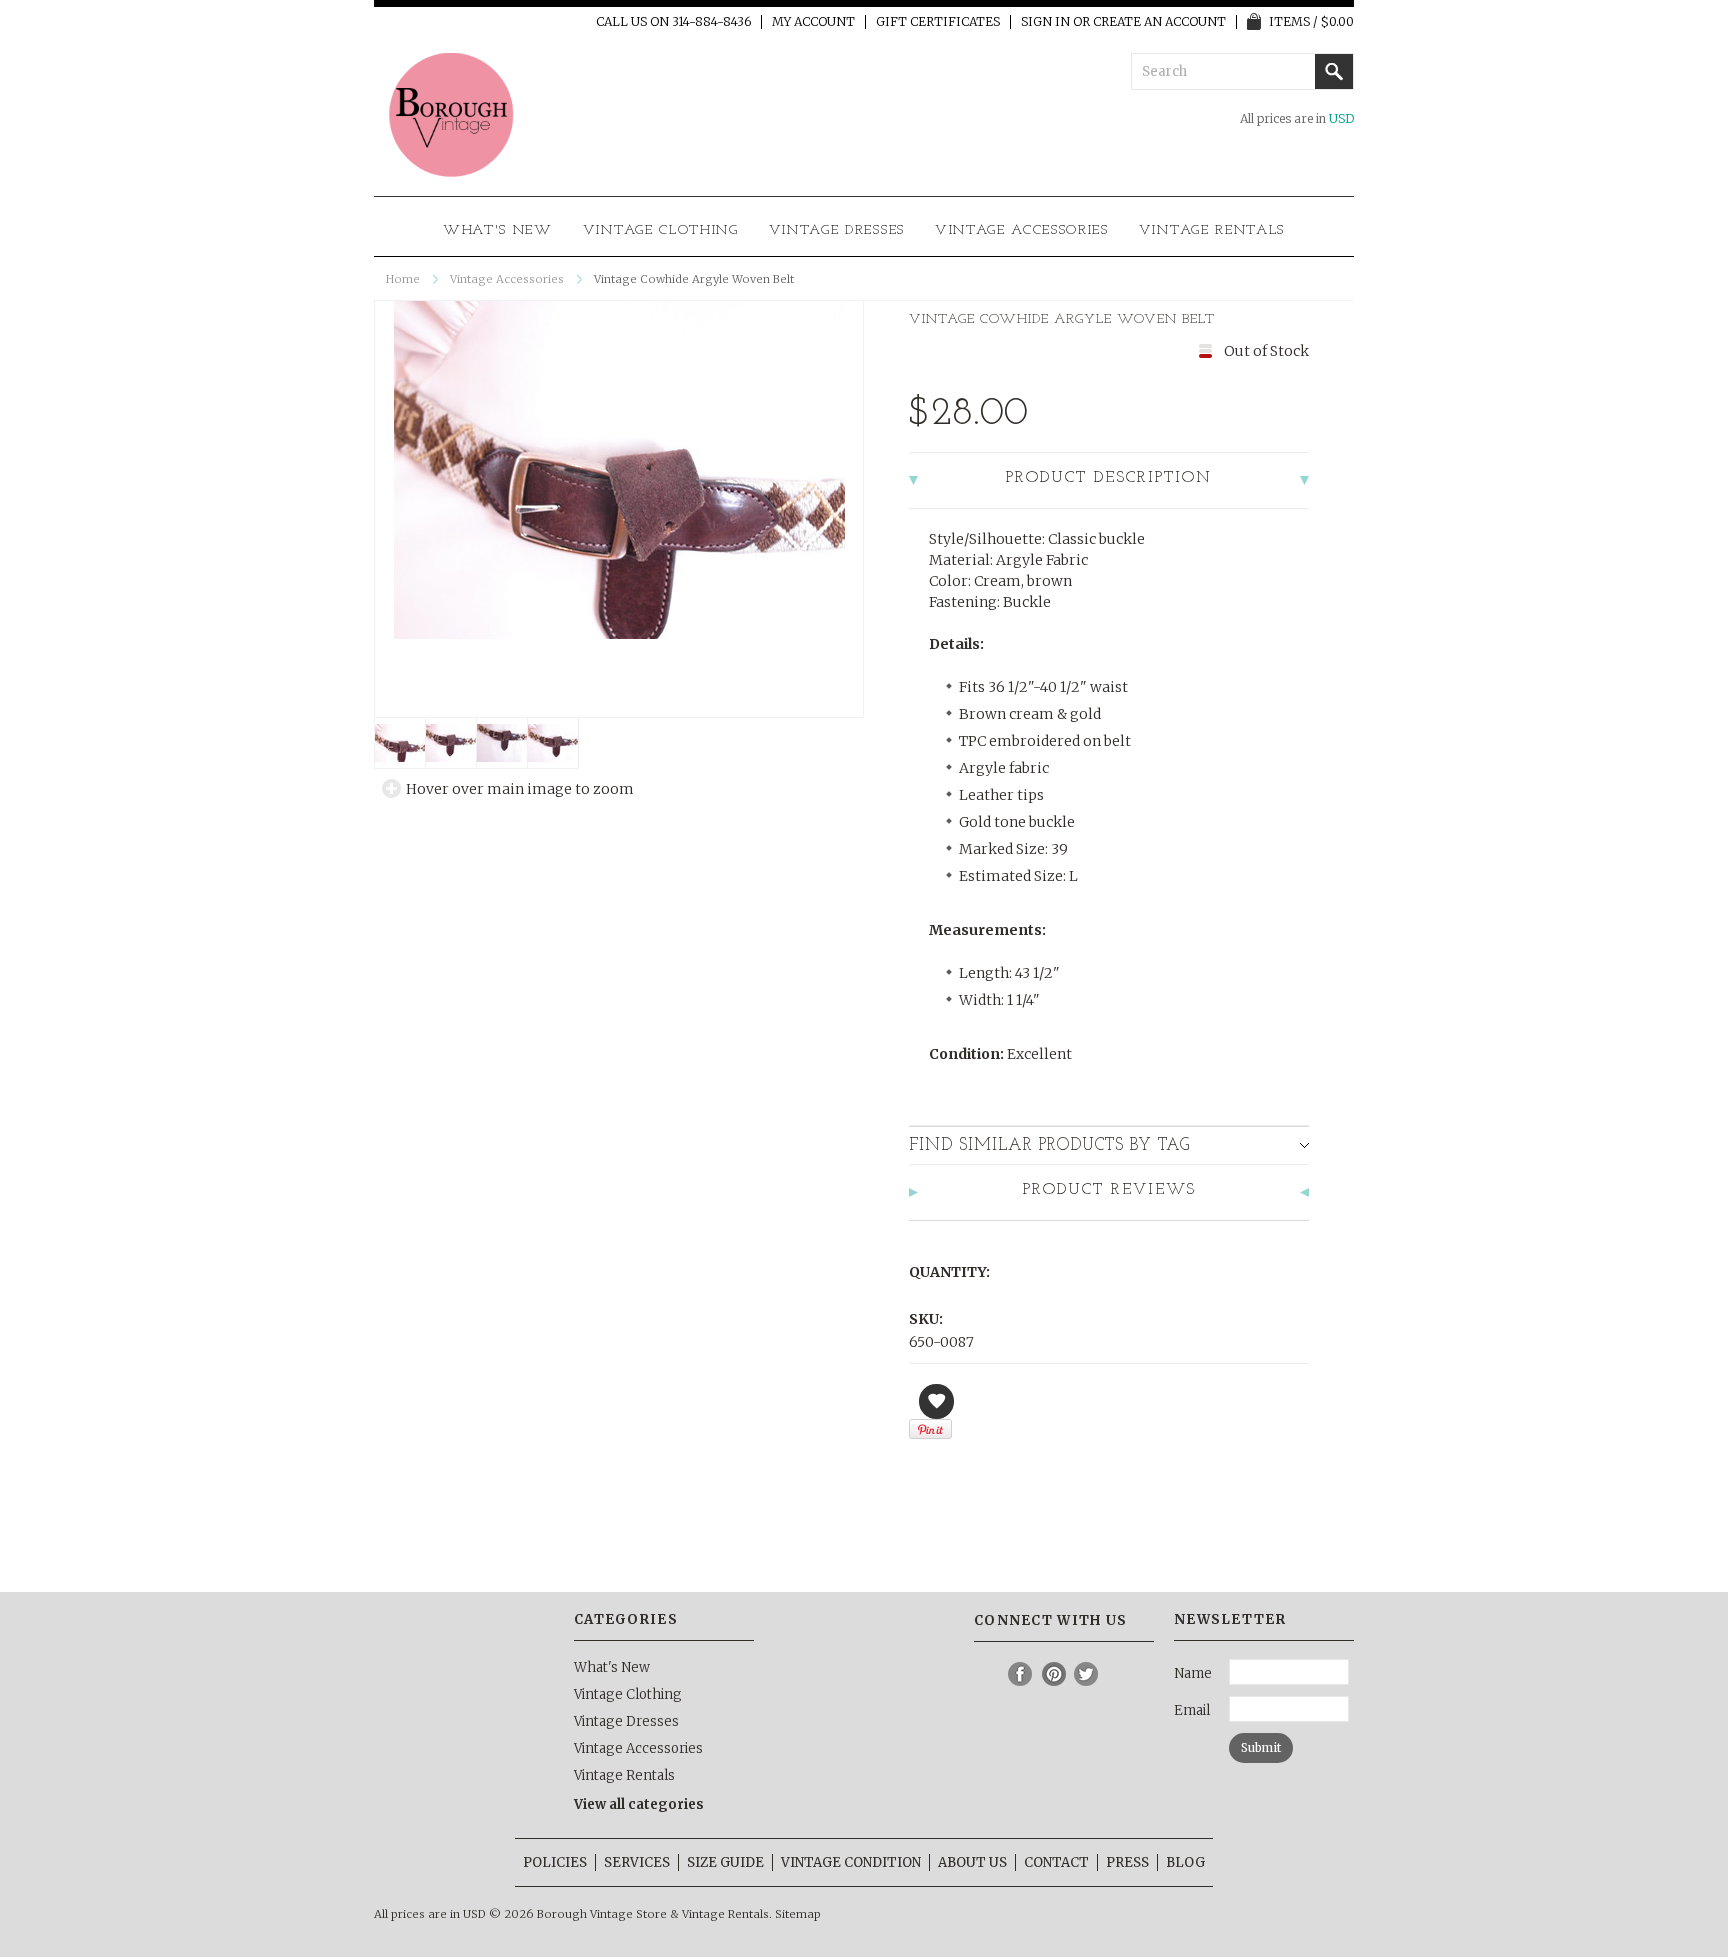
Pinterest (1054, 1674)
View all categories (639, 1804)
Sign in (1045, 22)
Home (403, 279)
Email (1192, 1710)
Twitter (1087, 1674)
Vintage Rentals (1212, 230)
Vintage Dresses (837, 230)
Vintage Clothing (661, 230)
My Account (813, 22)
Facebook (1021, 1674)
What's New (498, 230)
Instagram (988, 1674)
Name (1193, 1673)
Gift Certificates (938, 22)
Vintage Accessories (1022, 230)
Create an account (1159, 22)
